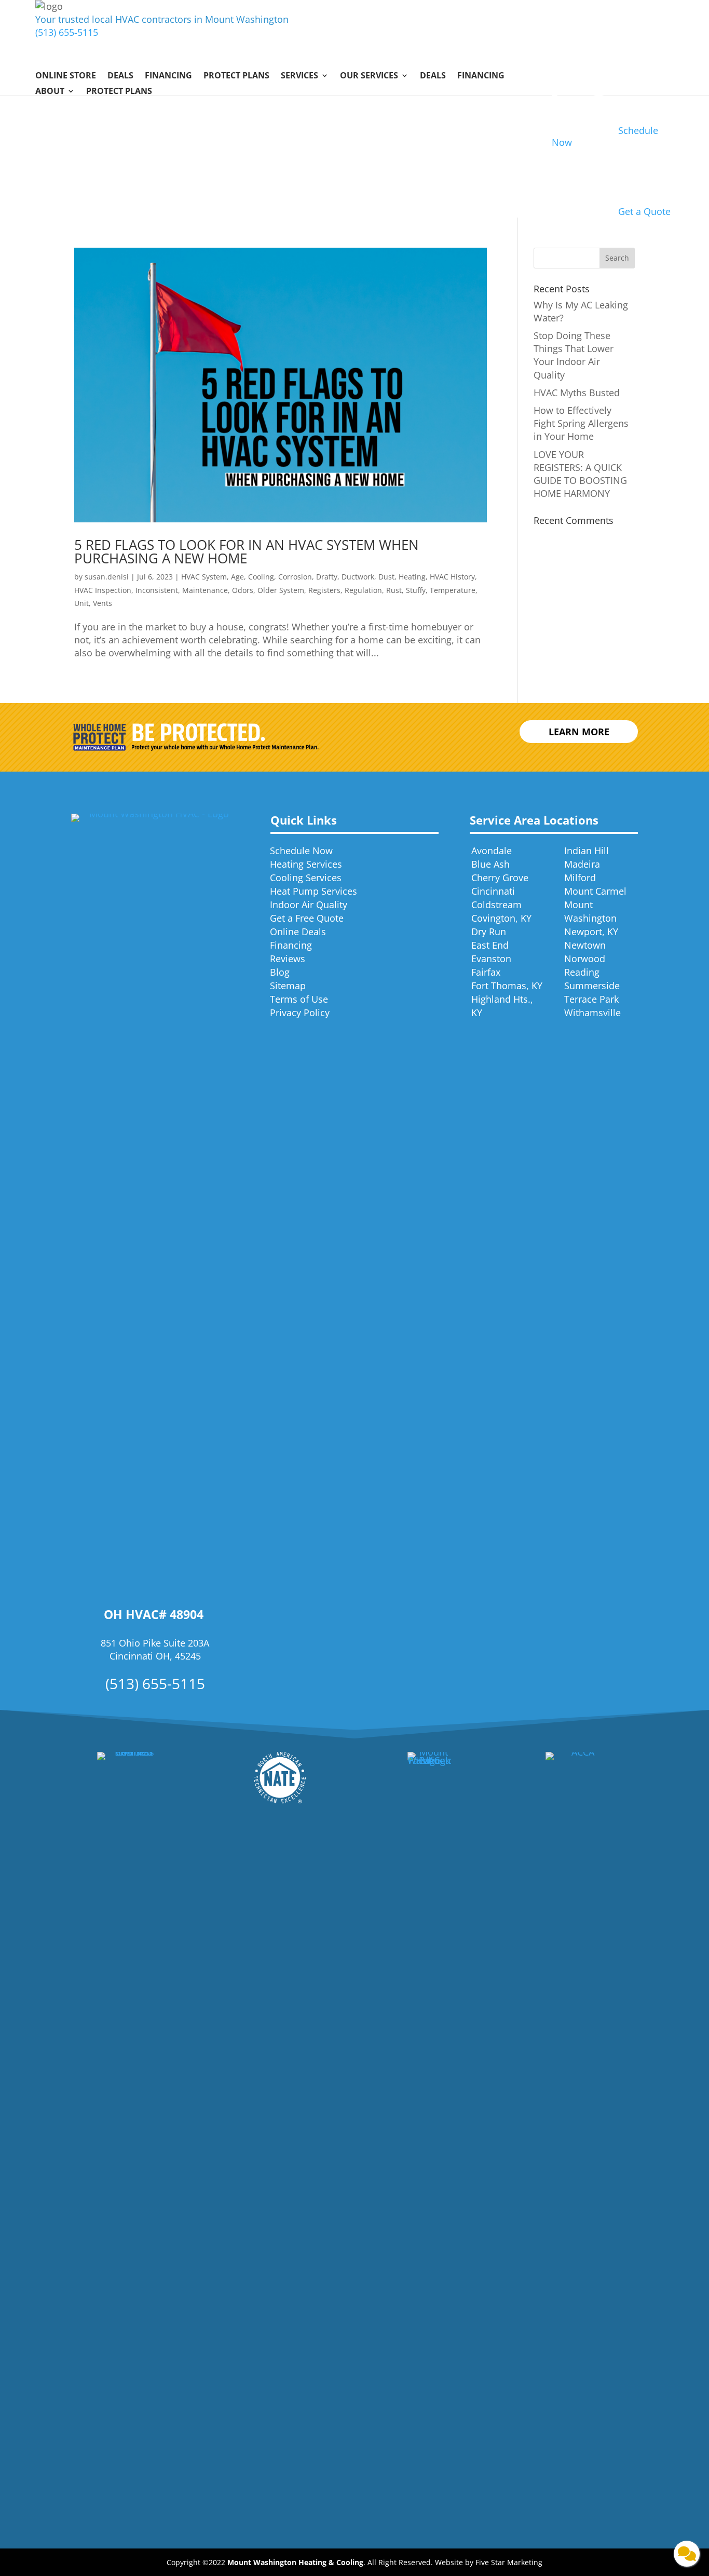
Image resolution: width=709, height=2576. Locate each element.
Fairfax (486, 972)
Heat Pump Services (313, 891)
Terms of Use (299, 999)
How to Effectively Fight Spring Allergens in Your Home (581, 423)
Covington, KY (501, 918)
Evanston (491, 959)
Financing (168, 76)
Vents (103, 603)
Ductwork (358, 577)
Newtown (585, 945)
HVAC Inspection (103, 590)
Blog (280, 972)
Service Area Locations (534, 820)
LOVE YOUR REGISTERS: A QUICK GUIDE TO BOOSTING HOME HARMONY (580, 474)
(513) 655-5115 (67, 32)
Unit (81, 603)
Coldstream (496, 905)
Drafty (327, 577)
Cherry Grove (500, 878)
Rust (394, 590)
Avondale (492, 851)
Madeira (582, 864)
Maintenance (205, 590)
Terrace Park (591, 999)
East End (490, 945)
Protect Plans (236, 76)
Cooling (261, 577)
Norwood (585, 959)
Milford (580, 878)
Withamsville (592, 1013)
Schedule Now (301, 851)
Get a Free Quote (307, 918)
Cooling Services (306, 878)
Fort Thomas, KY (507, 986)
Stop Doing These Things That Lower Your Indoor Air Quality (574, 355)
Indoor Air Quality (309, 905)
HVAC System (204, 577)
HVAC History (452, 577)
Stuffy (416, 590)
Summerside (592, 986)
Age (237, 577)
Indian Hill (587, 851)
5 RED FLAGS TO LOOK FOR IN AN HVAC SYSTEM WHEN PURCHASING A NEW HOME (247, 551)
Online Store (66, 76)
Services (299, 76)
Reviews (288, 959)
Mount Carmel (595, 891)
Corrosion (295, 577)
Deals (120, 76)
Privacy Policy (300, 1013)
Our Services (369, 76)
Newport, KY (591, 932)
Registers (324, 590)
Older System (281, 590)
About (50, 92)
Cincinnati (493, 891)
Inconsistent (157, 590)
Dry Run (489, 932)
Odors (243, 590)
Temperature (453, 590)
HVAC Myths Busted (577, 393)
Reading (582, 972)
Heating (412, 577)
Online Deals (298, 932)
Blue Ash (490, 864)
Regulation (363, 590)
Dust (386, 577)
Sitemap (288, 986)
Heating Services (306, 864)
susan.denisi (107, 577)
